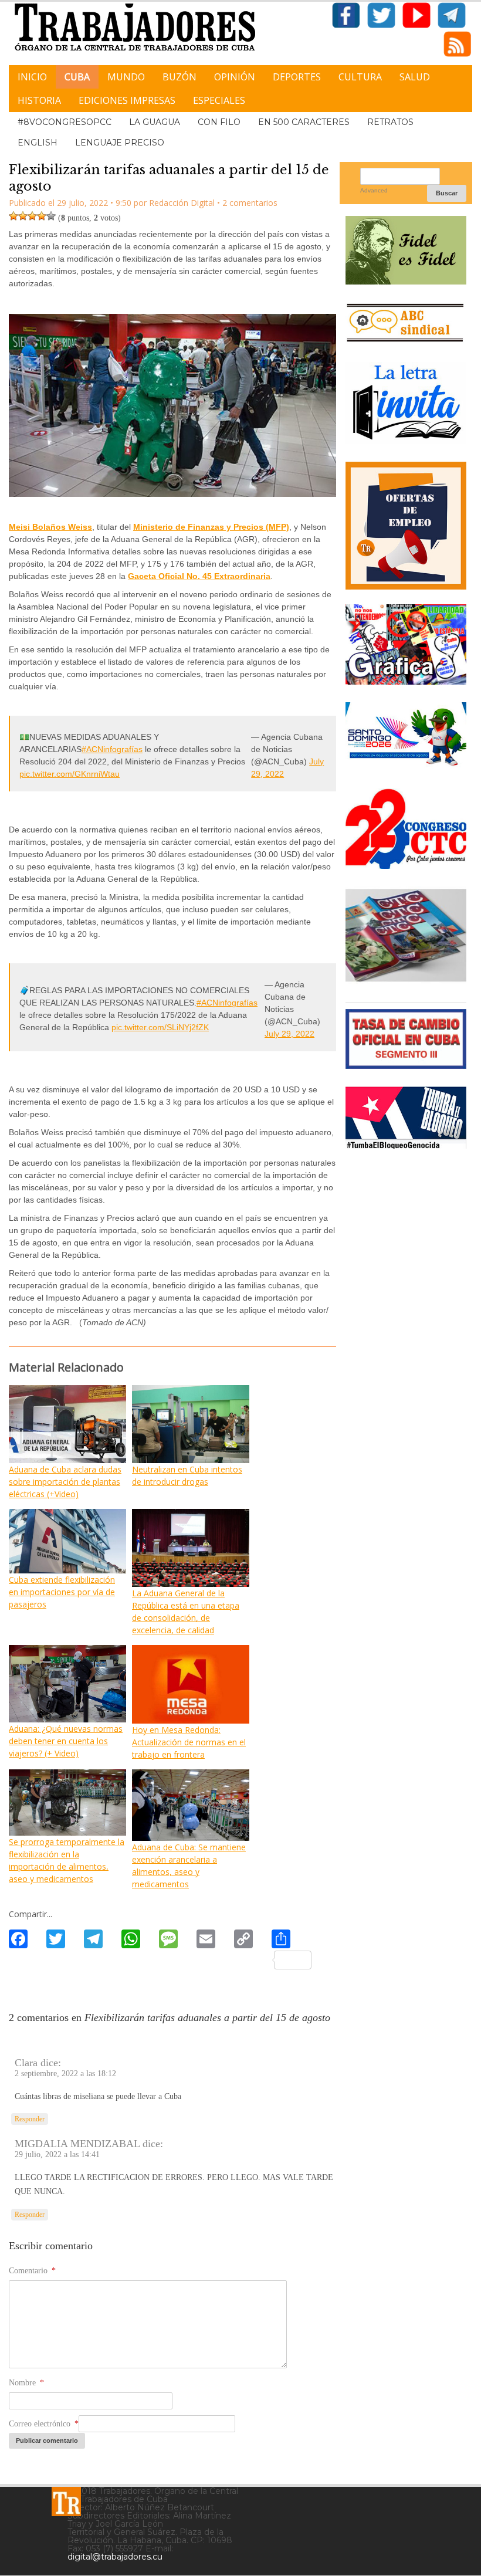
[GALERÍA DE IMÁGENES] (406, 680)
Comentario (32, 2271)
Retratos (390, 122)
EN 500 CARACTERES (304, 122)
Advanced (374, 190)
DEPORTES (297, 77)
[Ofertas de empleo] (406, 525)
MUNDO (126, 77)
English (38, 143)
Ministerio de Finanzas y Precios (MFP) (211, 527)
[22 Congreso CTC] (406, 864)
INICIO (32, 77)
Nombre (26, 2383)
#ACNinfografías (112, 749)
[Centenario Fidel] (406, 280)
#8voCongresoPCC (65, 122)
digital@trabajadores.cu (115, 2557)
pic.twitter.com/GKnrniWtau (70, 774)
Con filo (219, 122)
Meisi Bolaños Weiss (50, 527)
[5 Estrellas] (51, 216)
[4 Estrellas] (42, 216)
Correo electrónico (44, 2424)
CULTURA (360, 77)
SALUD (415, 77)
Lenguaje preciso (120, 143)
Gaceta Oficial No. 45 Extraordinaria (199, 576)
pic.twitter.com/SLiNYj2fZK (160, 1027)
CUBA (77, 77)
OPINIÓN (235, 77)
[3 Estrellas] (32, 216)
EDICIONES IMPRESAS (127, 100)
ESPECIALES (219, 100)
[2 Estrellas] (23, 216)
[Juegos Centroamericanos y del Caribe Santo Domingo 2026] (406, 766)
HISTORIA (39, 100)
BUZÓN (179, 77)
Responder (30, 2119)
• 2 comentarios (247, 203)
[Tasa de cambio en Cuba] (406, 1064)
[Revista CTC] (406, 980)
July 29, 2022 (289, 1034)
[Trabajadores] (66, 2501)
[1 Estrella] (13, 216)
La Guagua (155, 122)
